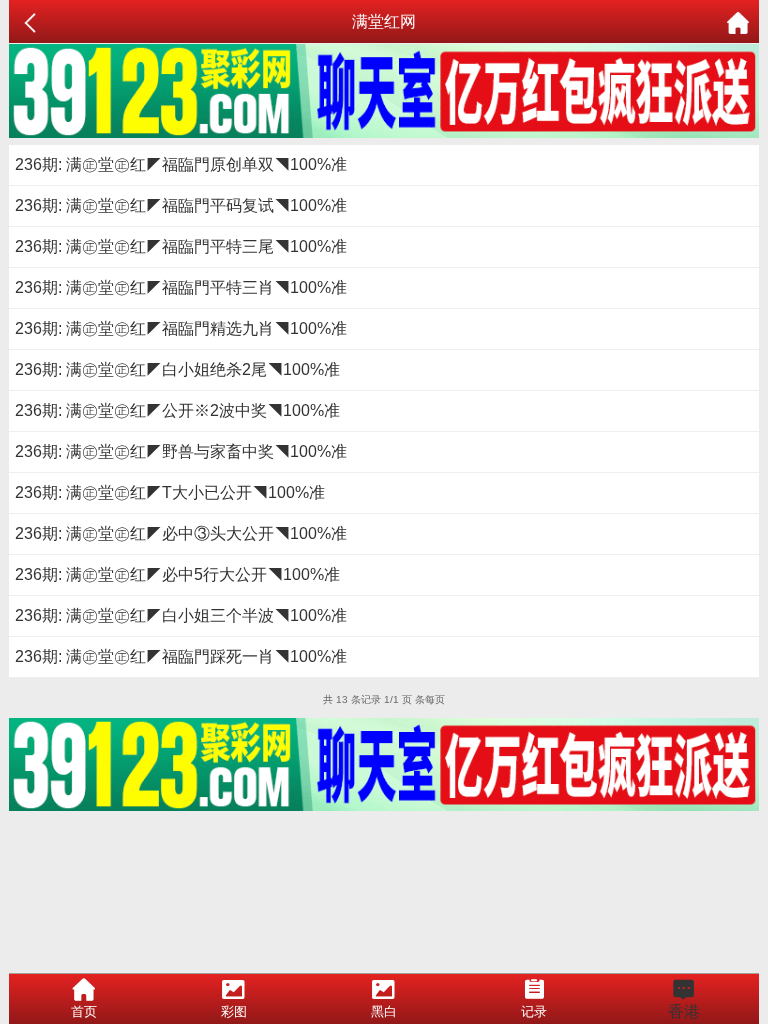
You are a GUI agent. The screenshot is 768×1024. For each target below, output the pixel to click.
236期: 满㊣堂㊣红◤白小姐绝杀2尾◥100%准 (177, 369)
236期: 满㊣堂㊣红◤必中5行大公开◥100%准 (177, 574)
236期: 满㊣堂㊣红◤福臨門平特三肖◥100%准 (181, 287)
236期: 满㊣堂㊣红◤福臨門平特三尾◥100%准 (181, 246)
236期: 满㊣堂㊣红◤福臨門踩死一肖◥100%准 (181, 656)
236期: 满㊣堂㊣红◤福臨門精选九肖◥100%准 (181, 328)
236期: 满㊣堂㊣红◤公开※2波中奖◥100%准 (177, 410)
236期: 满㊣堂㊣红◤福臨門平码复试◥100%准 (181, 205)
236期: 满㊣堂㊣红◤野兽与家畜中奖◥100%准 (181, 451)
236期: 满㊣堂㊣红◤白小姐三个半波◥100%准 (181, 615)
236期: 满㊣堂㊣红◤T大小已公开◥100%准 (170, 492)
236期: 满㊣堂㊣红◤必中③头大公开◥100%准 (181, 533)
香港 (684, 1011)
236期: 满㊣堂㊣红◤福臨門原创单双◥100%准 (181, 164)
